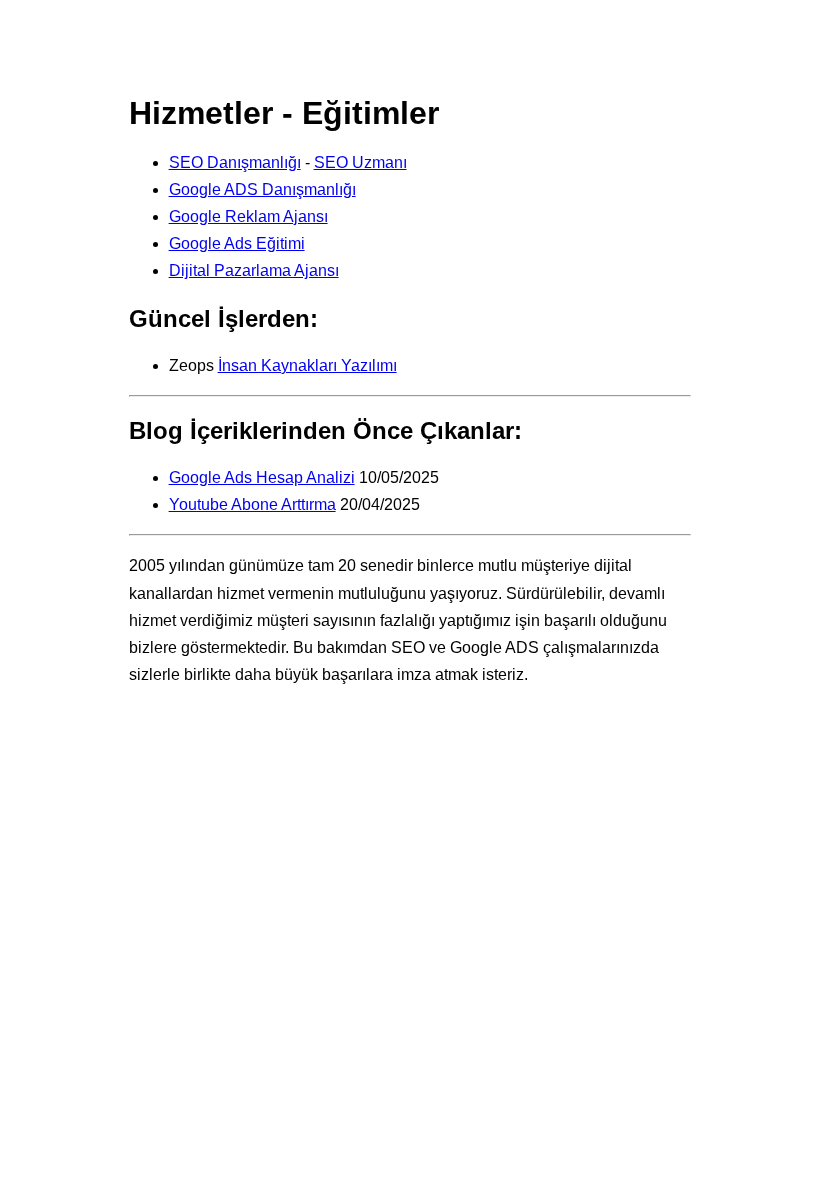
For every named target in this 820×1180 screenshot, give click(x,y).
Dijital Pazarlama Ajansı (254, 270)
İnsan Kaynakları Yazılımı (307, 365)
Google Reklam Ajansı (248, 216)
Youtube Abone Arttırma (252, 504)
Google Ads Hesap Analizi (262, 477)
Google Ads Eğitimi (237, 243)
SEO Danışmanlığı (235, 162)
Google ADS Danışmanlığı (262, 189)
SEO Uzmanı (360, 162)
